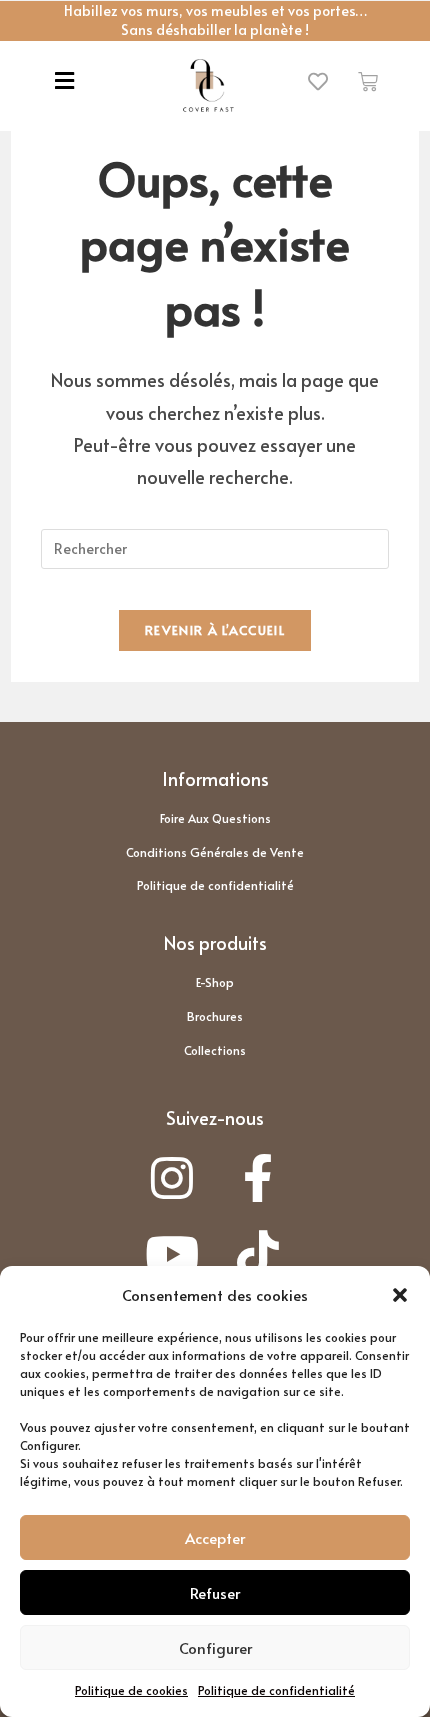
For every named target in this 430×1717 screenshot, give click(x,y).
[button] (400, 1295)
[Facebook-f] (258, 1177)
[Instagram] (171, 1177)
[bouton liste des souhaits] (319, 82)
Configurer (215, 1647)
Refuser (215, 1592)
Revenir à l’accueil (215, 630)
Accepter (215, 1537)
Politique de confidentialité (276, 1690)
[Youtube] (171, 1254)
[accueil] (208, 86)
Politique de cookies (131, 1690)
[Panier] (368, 81)
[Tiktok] (258, 1254)
